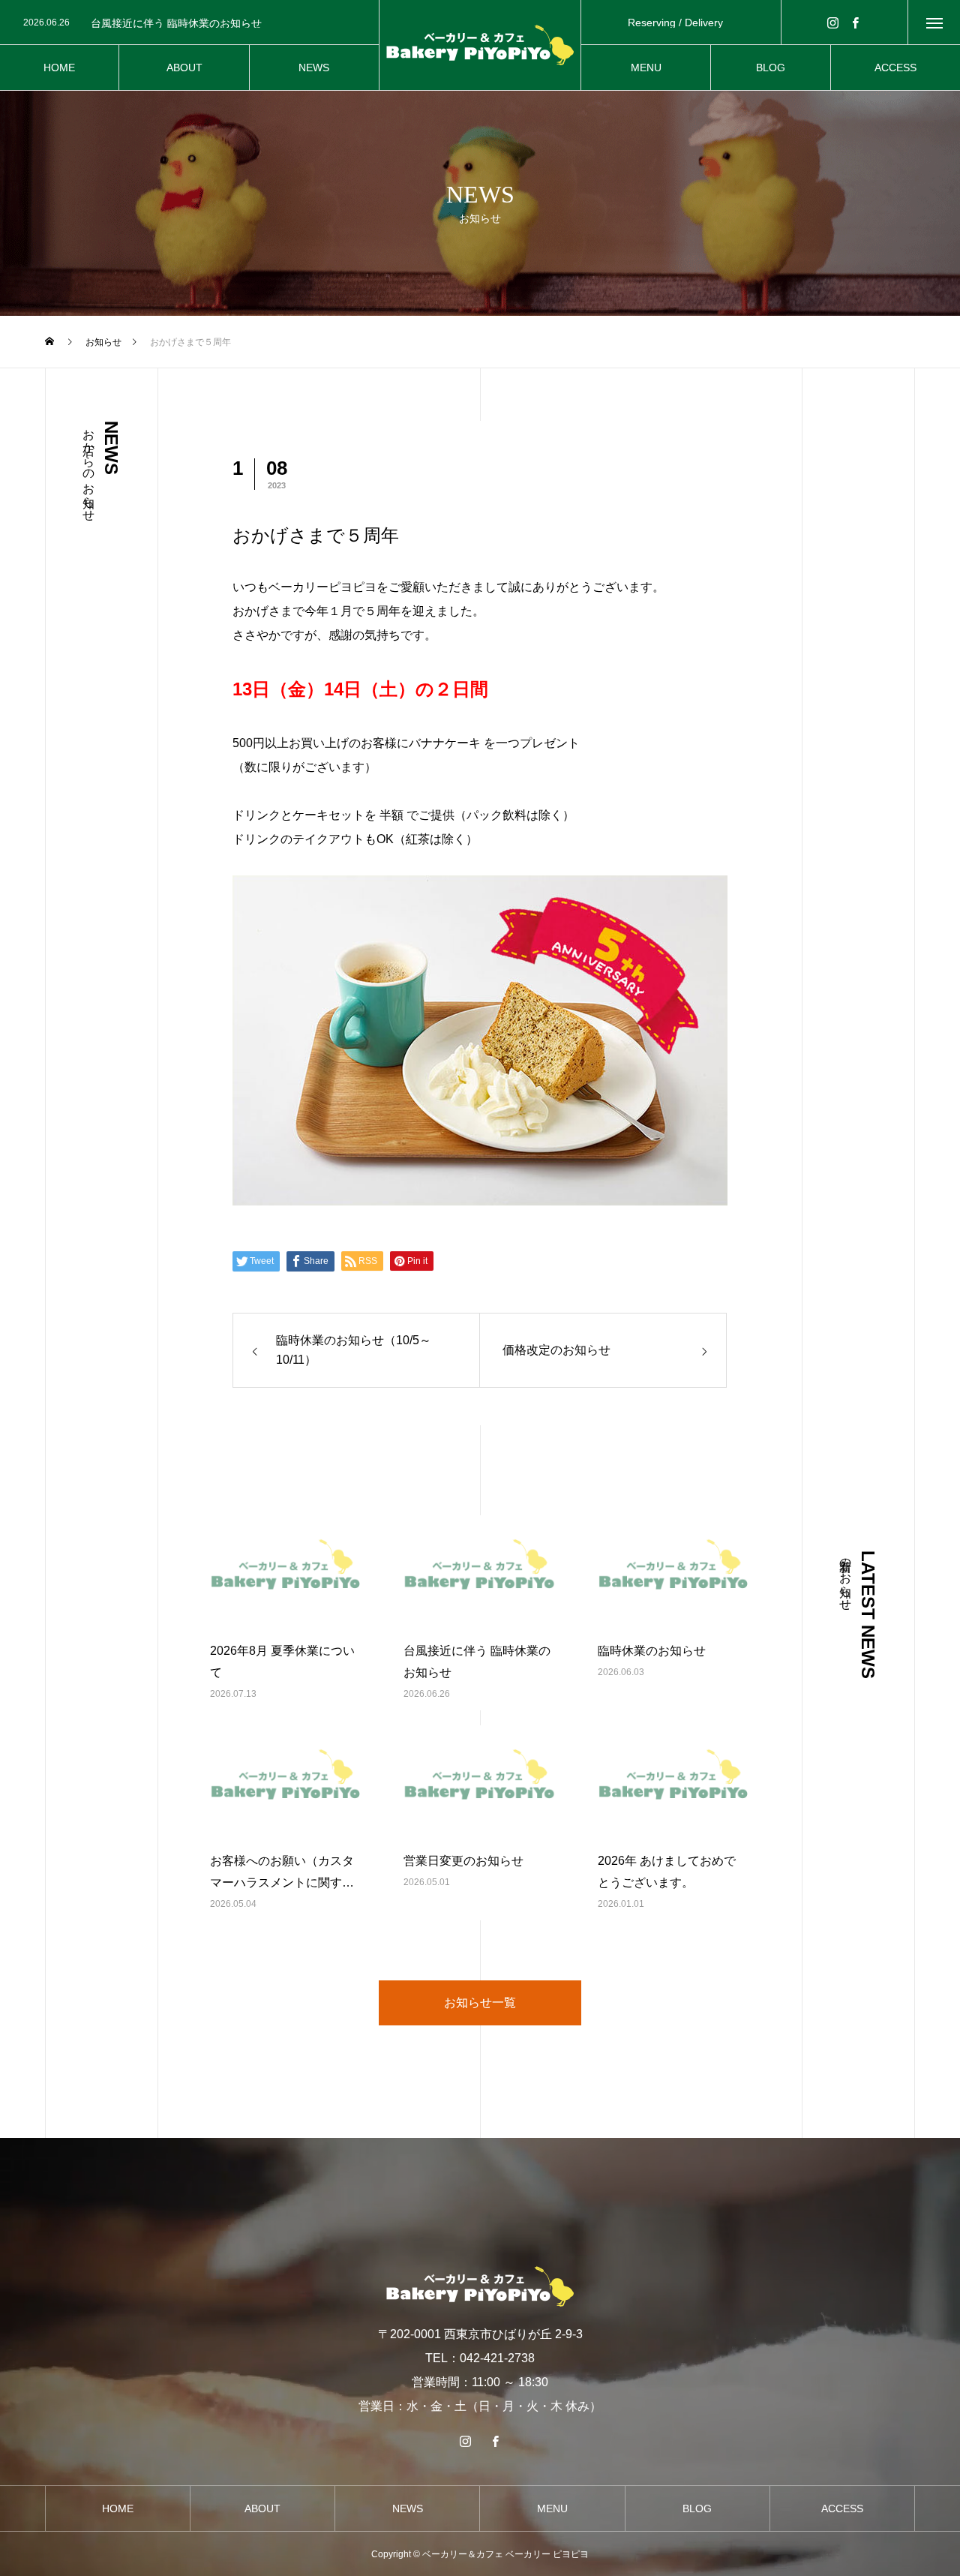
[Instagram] (833, 22)
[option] (195, 23)
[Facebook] (856, 22)
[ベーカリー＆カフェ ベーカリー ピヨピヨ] (480, 45)
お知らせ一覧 (480, 2003)
